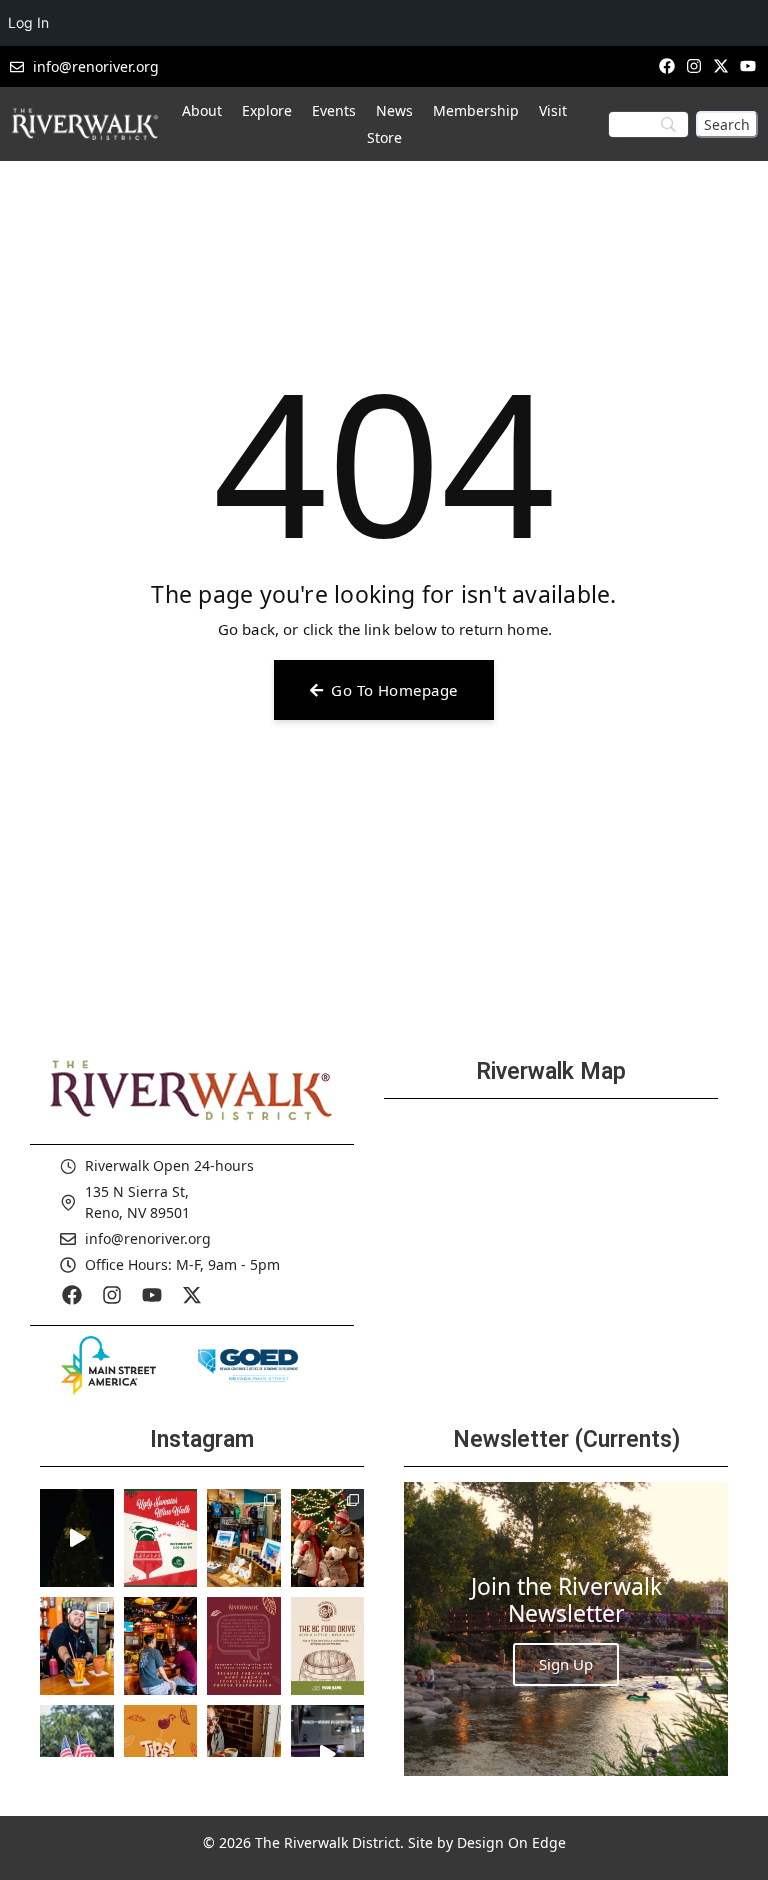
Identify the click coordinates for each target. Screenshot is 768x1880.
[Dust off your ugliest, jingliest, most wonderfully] (161, 1538)
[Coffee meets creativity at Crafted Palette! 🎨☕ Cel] (244, 1754)
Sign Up (566, 1664)
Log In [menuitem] (28, 22)
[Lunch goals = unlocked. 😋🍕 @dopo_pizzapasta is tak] (328, 1754)
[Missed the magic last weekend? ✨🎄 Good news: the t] (77, 1538)
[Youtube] (748, 65)
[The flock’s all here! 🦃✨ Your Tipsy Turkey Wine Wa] (161, 1754)
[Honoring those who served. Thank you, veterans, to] (77, 1754)
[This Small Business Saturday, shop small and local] (244, 1538)
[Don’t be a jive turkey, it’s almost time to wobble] (244, 1646)
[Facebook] (666, 65)
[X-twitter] (721, 65)
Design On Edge (511, 1842)
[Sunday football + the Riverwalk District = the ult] (161, 1646)
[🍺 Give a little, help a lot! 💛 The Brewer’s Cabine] (328, 1646)
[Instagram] (693, 65)
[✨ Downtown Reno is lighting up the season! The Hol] (328, 1538)
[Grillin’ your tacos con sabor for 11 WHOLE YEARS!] (77, 1646)
